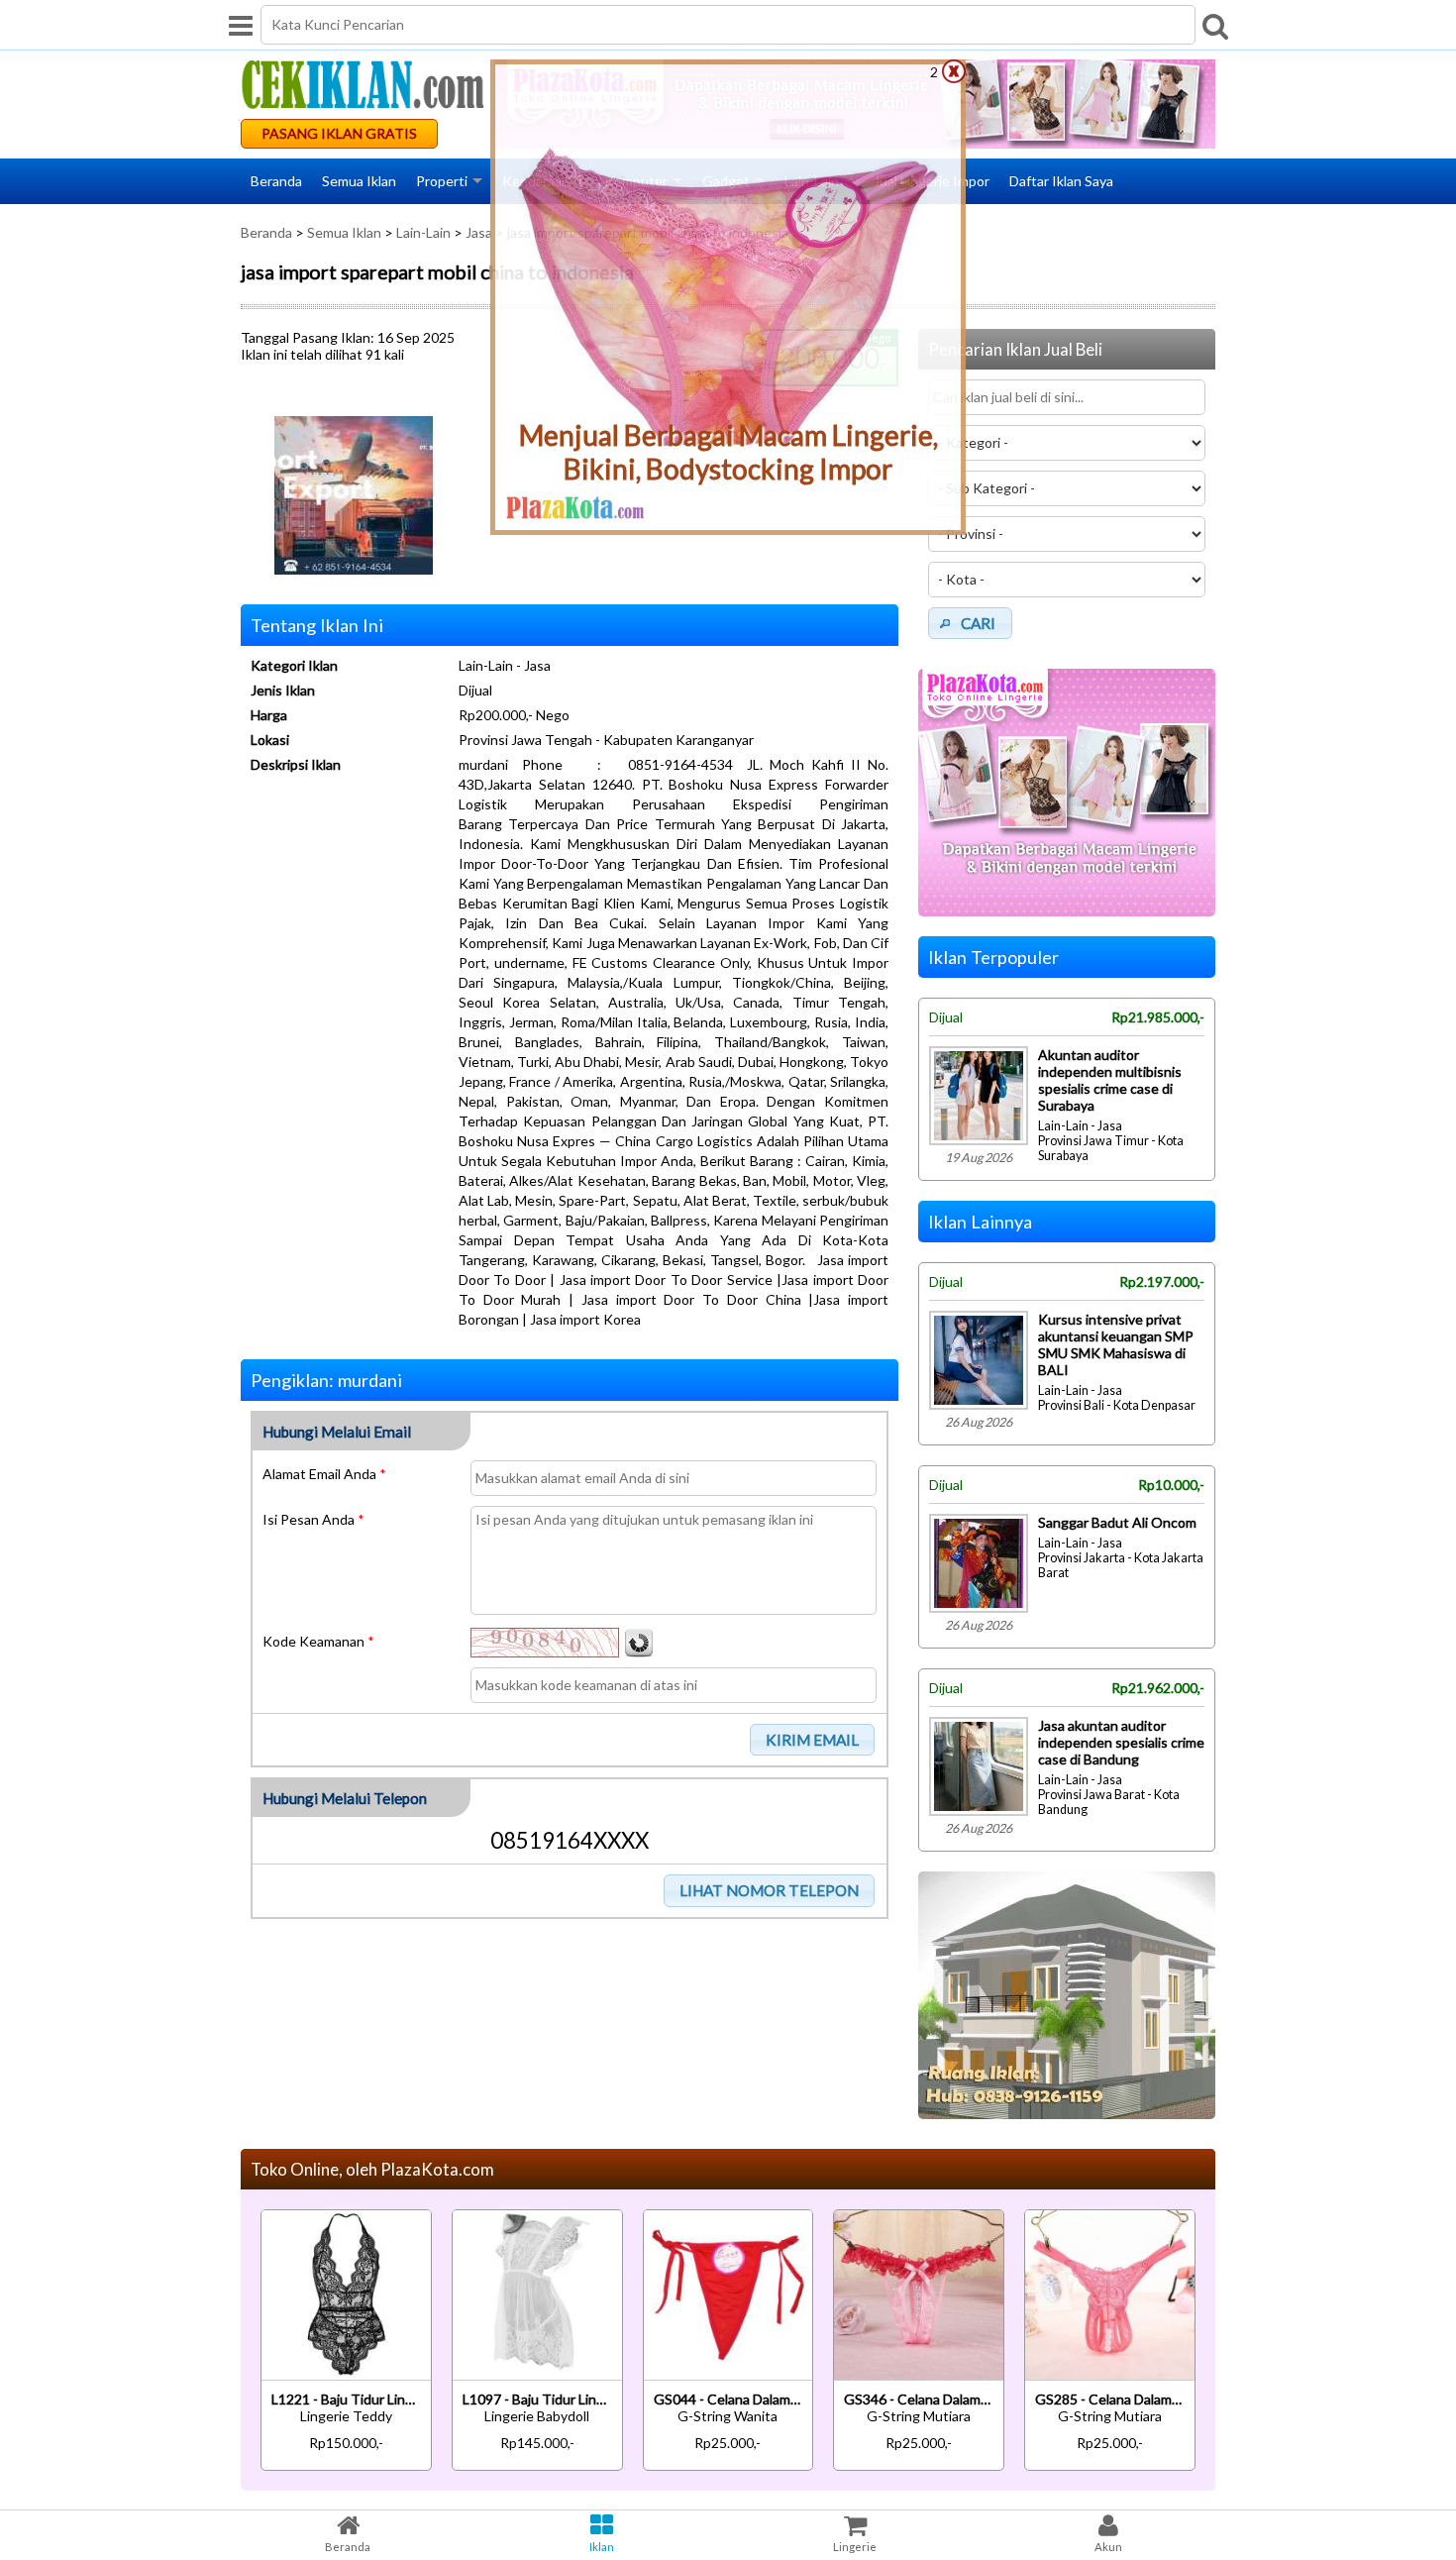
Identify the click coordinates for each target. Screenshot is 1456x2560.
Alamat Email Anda (324, 1474)
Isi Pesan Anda (313, 1519)
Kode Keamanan (318, 1641)
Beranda (276, 181)
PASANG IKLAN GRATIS (339, 133)
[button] (813, 1740)
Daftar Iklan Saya (1061, 181)
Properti (442, 181)
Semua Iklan (359, 181)
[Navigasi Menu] (241, 25)
